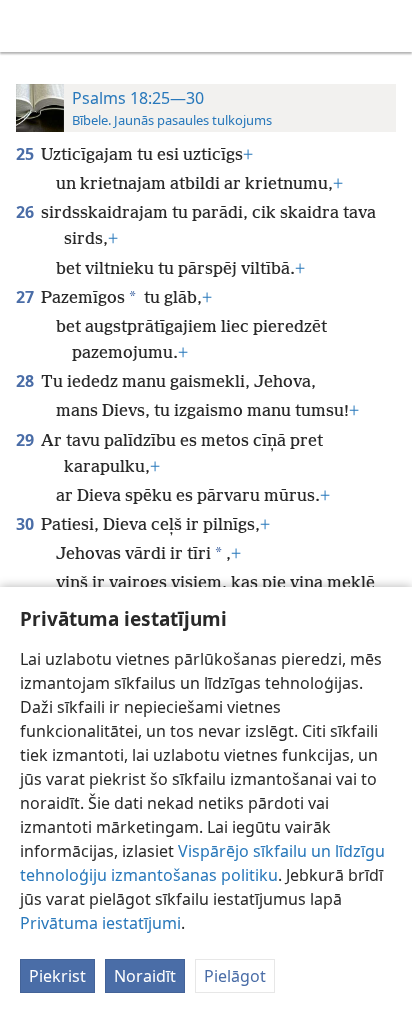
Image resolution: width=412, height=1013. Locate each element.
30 (26, 524)
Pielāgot (235, 976)
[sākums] (30, 26)
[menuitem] (30, 26)
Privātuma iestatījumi (100, 923)
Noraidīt (145, 976)
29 (26, 440)
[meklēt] (387, 26)
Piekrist (57, 976)
